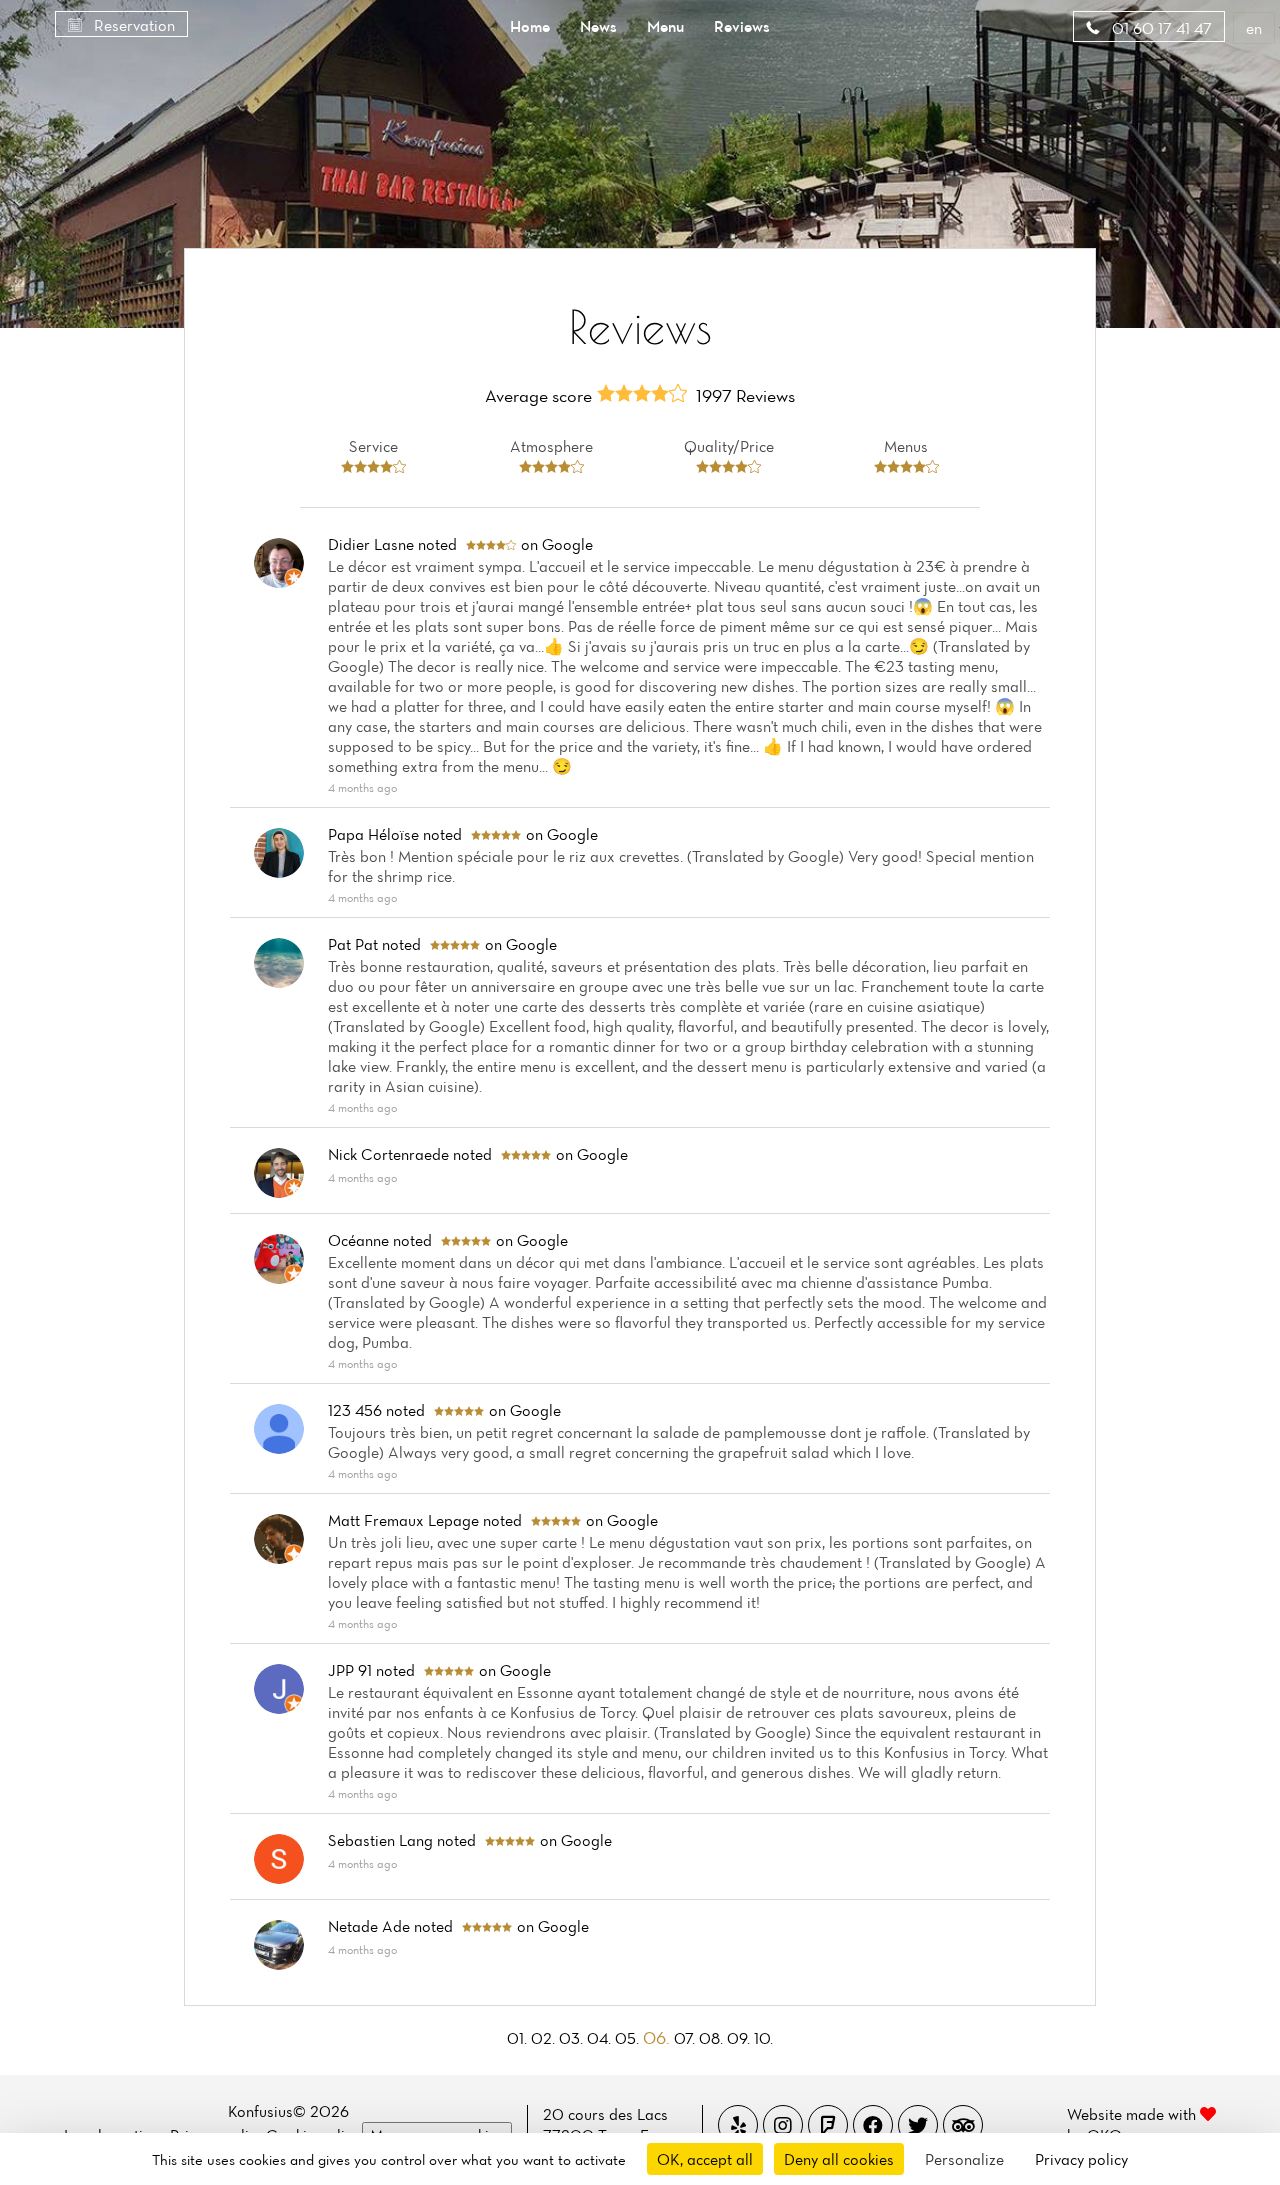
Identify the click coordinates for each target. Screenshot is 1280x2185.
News (598, 26)
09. (740, 2038)
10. (763, 2038)
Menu (665, 26)
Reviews (742, 26)
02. (545, 2038)
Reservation (132, 25)
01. (519, 2038)
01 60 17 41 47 (1160, 28)
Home (530, 26)
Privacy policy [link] (1081, 2159)
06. (658, 2037)
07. (686, 2038)
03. (573, 2038)
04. (601, 2038)
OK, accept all (705, 2159)
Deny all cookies (839, 2159)
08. (713, 2038)
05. (629, 2038)
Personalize (964, 2159)
